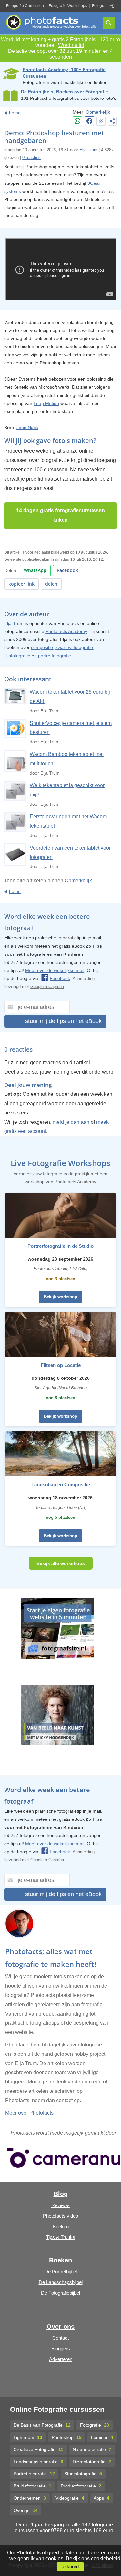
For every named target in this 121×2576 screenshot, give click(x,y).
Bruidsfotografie (32, 2486)
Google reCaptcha (47, 987)
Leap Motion (46, 403)
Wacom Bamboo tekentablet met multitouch (67, 759)
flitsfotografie (17, 656)
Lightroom (28, 2437)
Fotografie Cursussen (25, 6)
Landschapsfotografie (38, 2462)
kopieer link (21, 584)
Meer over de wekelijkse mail (55, 970)
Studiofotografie (83, 2474)
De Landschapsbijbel (61, 2282)
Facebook (68, 570)
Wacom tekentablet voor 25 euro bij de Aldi (70, 697)
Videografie (70, 2498)
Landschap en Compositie (61, 1485)
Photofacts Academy (66, 631)
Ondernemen (30, 2498)
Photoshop (67, 2437)
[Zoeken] (109, 23)
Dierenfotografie (92, 2462)
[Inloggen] (112, 6)
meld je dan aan (71, 1122)
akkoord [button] (70, 2567)
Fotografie (95, 2425)
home (15, 113)
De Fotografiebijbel (60, 2293)
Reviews (60, 2205)
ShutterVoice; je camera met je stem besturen (71, 728)
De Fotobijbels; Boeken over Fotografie (65, 92)
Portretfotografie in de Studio (60, 1246)
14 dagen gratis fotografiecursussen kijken (60, 515)
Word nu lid (71, 45)
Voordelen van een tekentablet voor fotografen (70, 852)
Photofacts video (60, 2216)
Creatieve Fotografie (38, 2449)
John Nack (27, 428)
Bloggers (61, 2349)
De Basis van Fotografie (42, 2425)
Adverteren (61, 2359)
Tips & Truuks (61, 2237)
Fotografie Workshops (68, 6)
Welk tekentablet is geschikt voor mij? (67, 790)
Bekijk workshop (60, 1297)
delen (51, 584)
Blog (61, 2194)
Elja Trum (88, 150)
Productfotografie (81, 2486)
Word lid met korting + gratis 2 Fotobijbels (48, 39)
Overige (26, 2510)
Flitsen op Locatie (61, 1365)
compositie (42, 647)
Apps (101, 2498)
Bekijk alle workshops (61, 1563)
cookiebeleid (106, 2558)
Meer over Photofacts (29, 2113)
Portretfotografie (34, 2474)
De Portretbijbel (61, 2272)
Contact (60, 2338)
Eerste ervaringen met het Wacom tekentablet (68, 821)
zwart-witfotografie (74, 647)
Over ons (60, 2327)
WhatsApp (35, 570)
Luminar (102, 2437)
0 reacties (31, 158)
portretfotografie (55, 656)
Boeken (61, 2227)
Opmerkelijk (98, 112)
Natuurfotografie (92, 2449)
